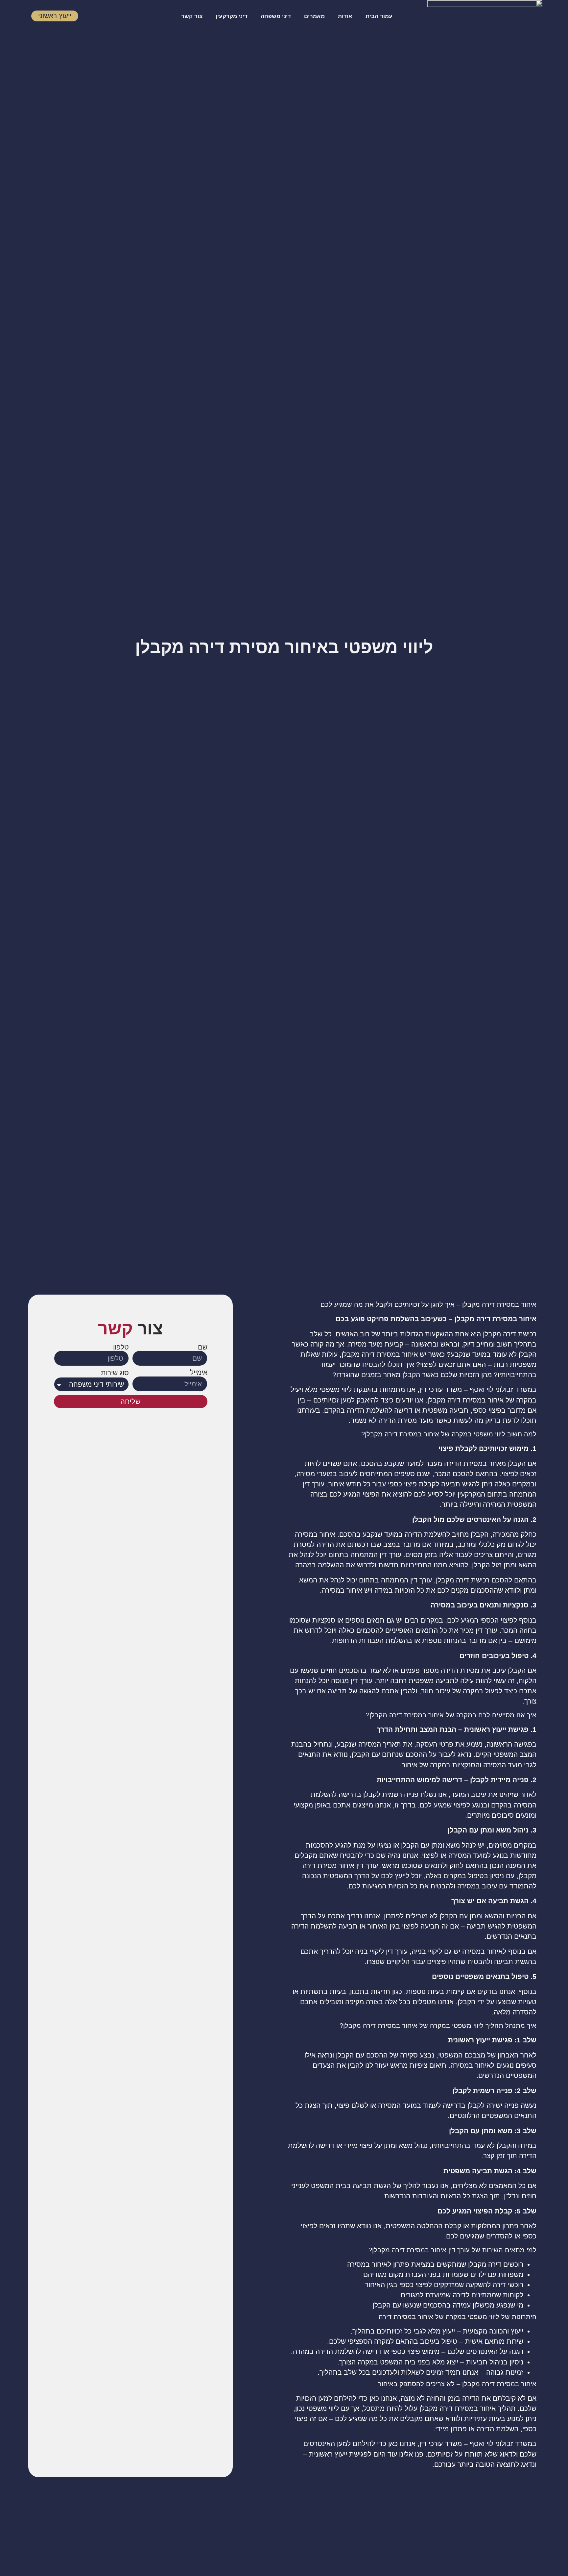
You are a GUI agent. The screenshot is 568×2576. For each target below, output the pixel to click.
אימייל (199, 1373)
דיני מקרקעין (232, 16)
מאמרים (314, 16)
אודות (345, 16)
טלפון (121, 1347)
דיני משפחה (276, 16)
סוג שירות (115, 1373)
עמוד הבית (379, 16)
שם (203, 1347)
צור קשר (192, 16)
